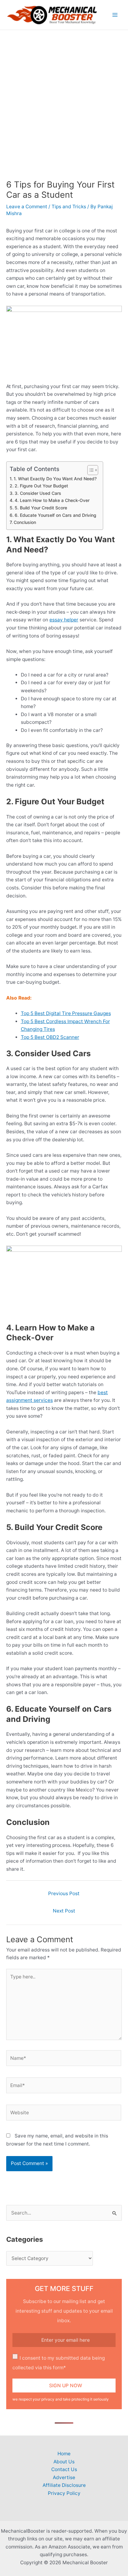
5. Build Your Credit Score (41, 508)
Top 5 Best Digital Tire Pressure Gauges (66, 1013)
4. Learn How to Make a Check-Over (53, 500)
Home (64, 2454)
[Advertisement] (64, 97)
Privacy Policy (64, 2493)
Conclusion (25, 522)
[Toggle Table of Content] (90, 470)
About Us (64, 2462)
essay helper (64, 620)
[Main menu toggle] (115, 15)
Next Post (64, 1911)
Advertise (64, 2477)
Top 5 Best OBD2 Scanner (50, 1037)
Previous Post (64, 1893)
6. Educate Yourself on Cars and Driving (55, 515)
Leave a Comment (27, 207)
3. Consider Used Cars (38, 493)
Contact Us (64, 2469)
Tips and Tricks (69, 207)
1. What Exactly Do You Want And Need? (55, 479)
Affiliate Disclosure (64, 2485)
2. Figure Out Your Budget (41, 486)
